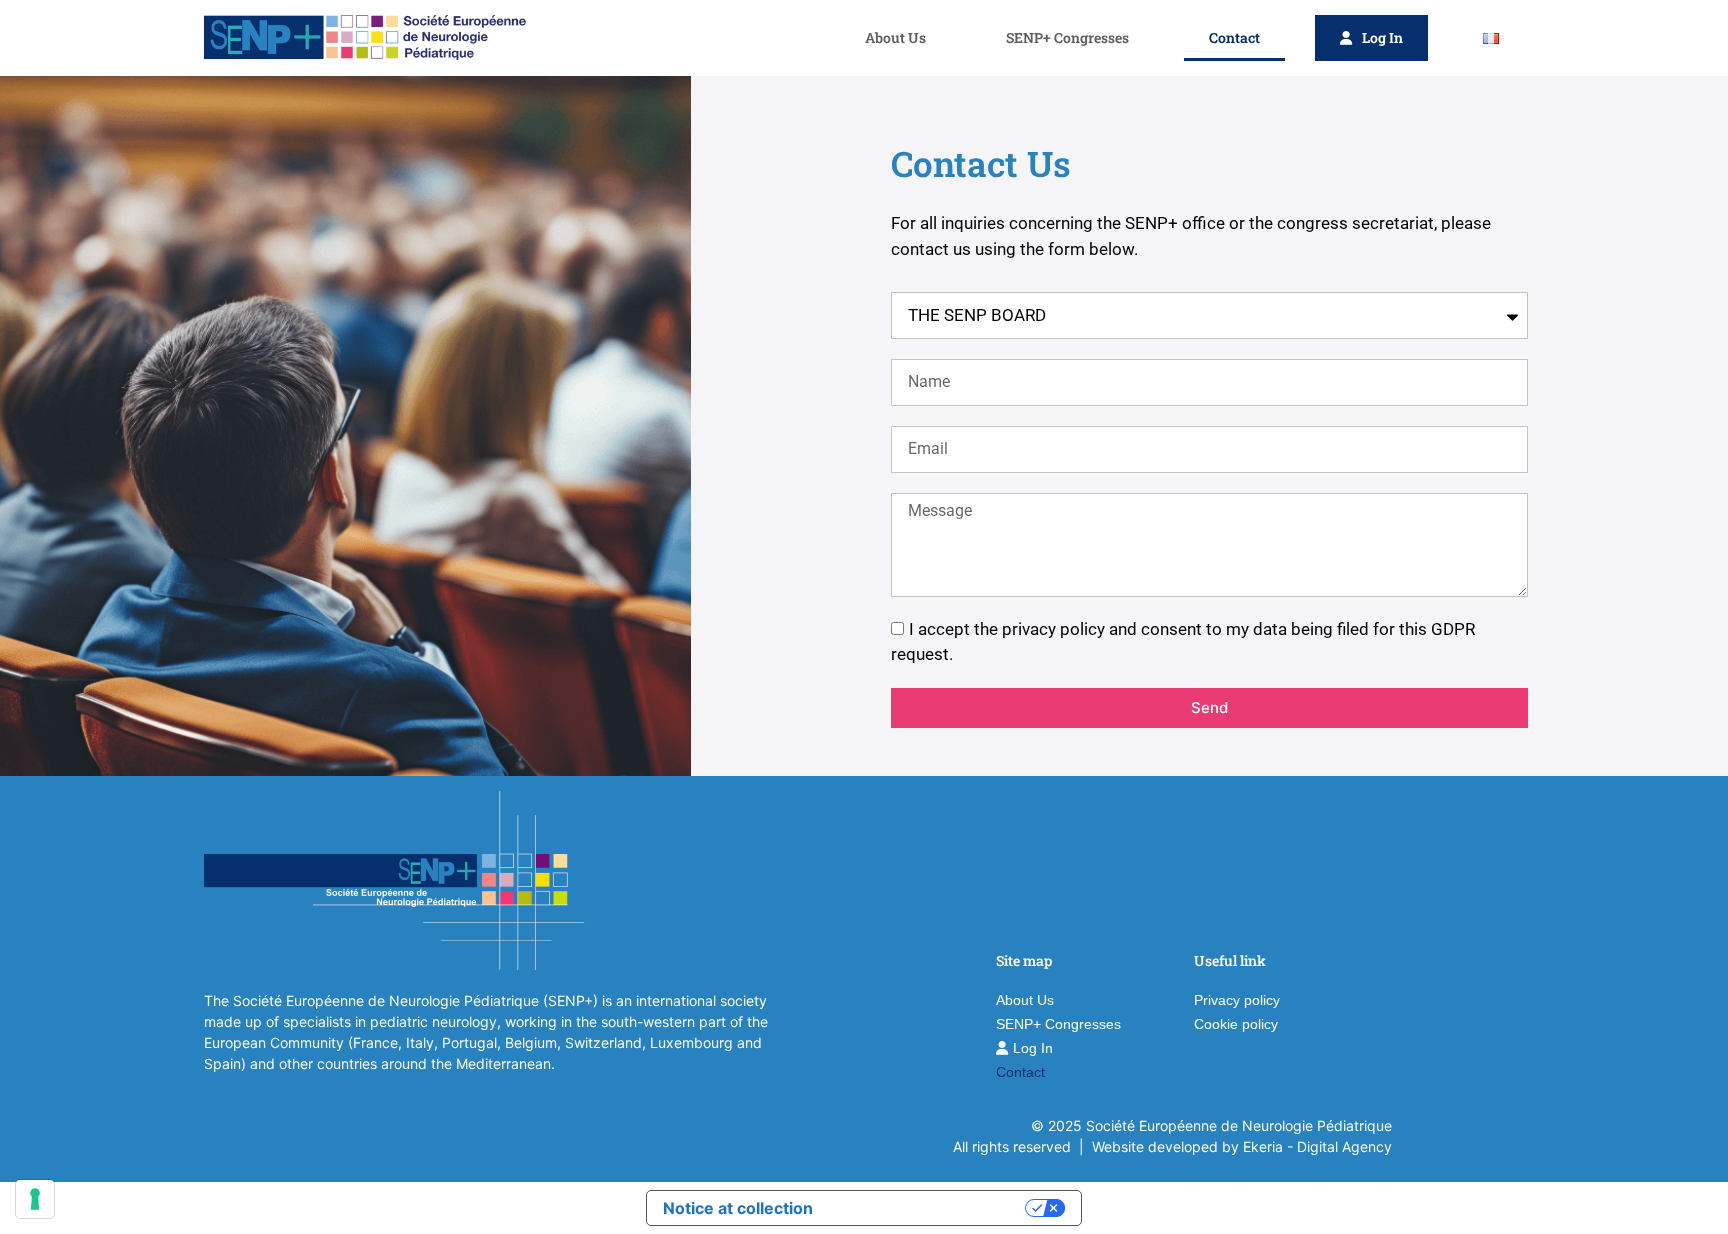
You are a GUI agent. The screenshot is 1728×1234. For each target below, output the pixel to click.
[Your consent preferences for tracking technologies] (35, 1199)
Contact (1234, 37)
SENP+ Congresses (1067, 37)
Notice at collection (738, 1208)
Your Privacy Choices (929, 1208)
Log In (1382, 37)
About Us (895, 37)
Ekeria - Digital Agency (1317, 1146)
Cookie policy (1236, 1024)
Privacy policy (1237, 1000)
